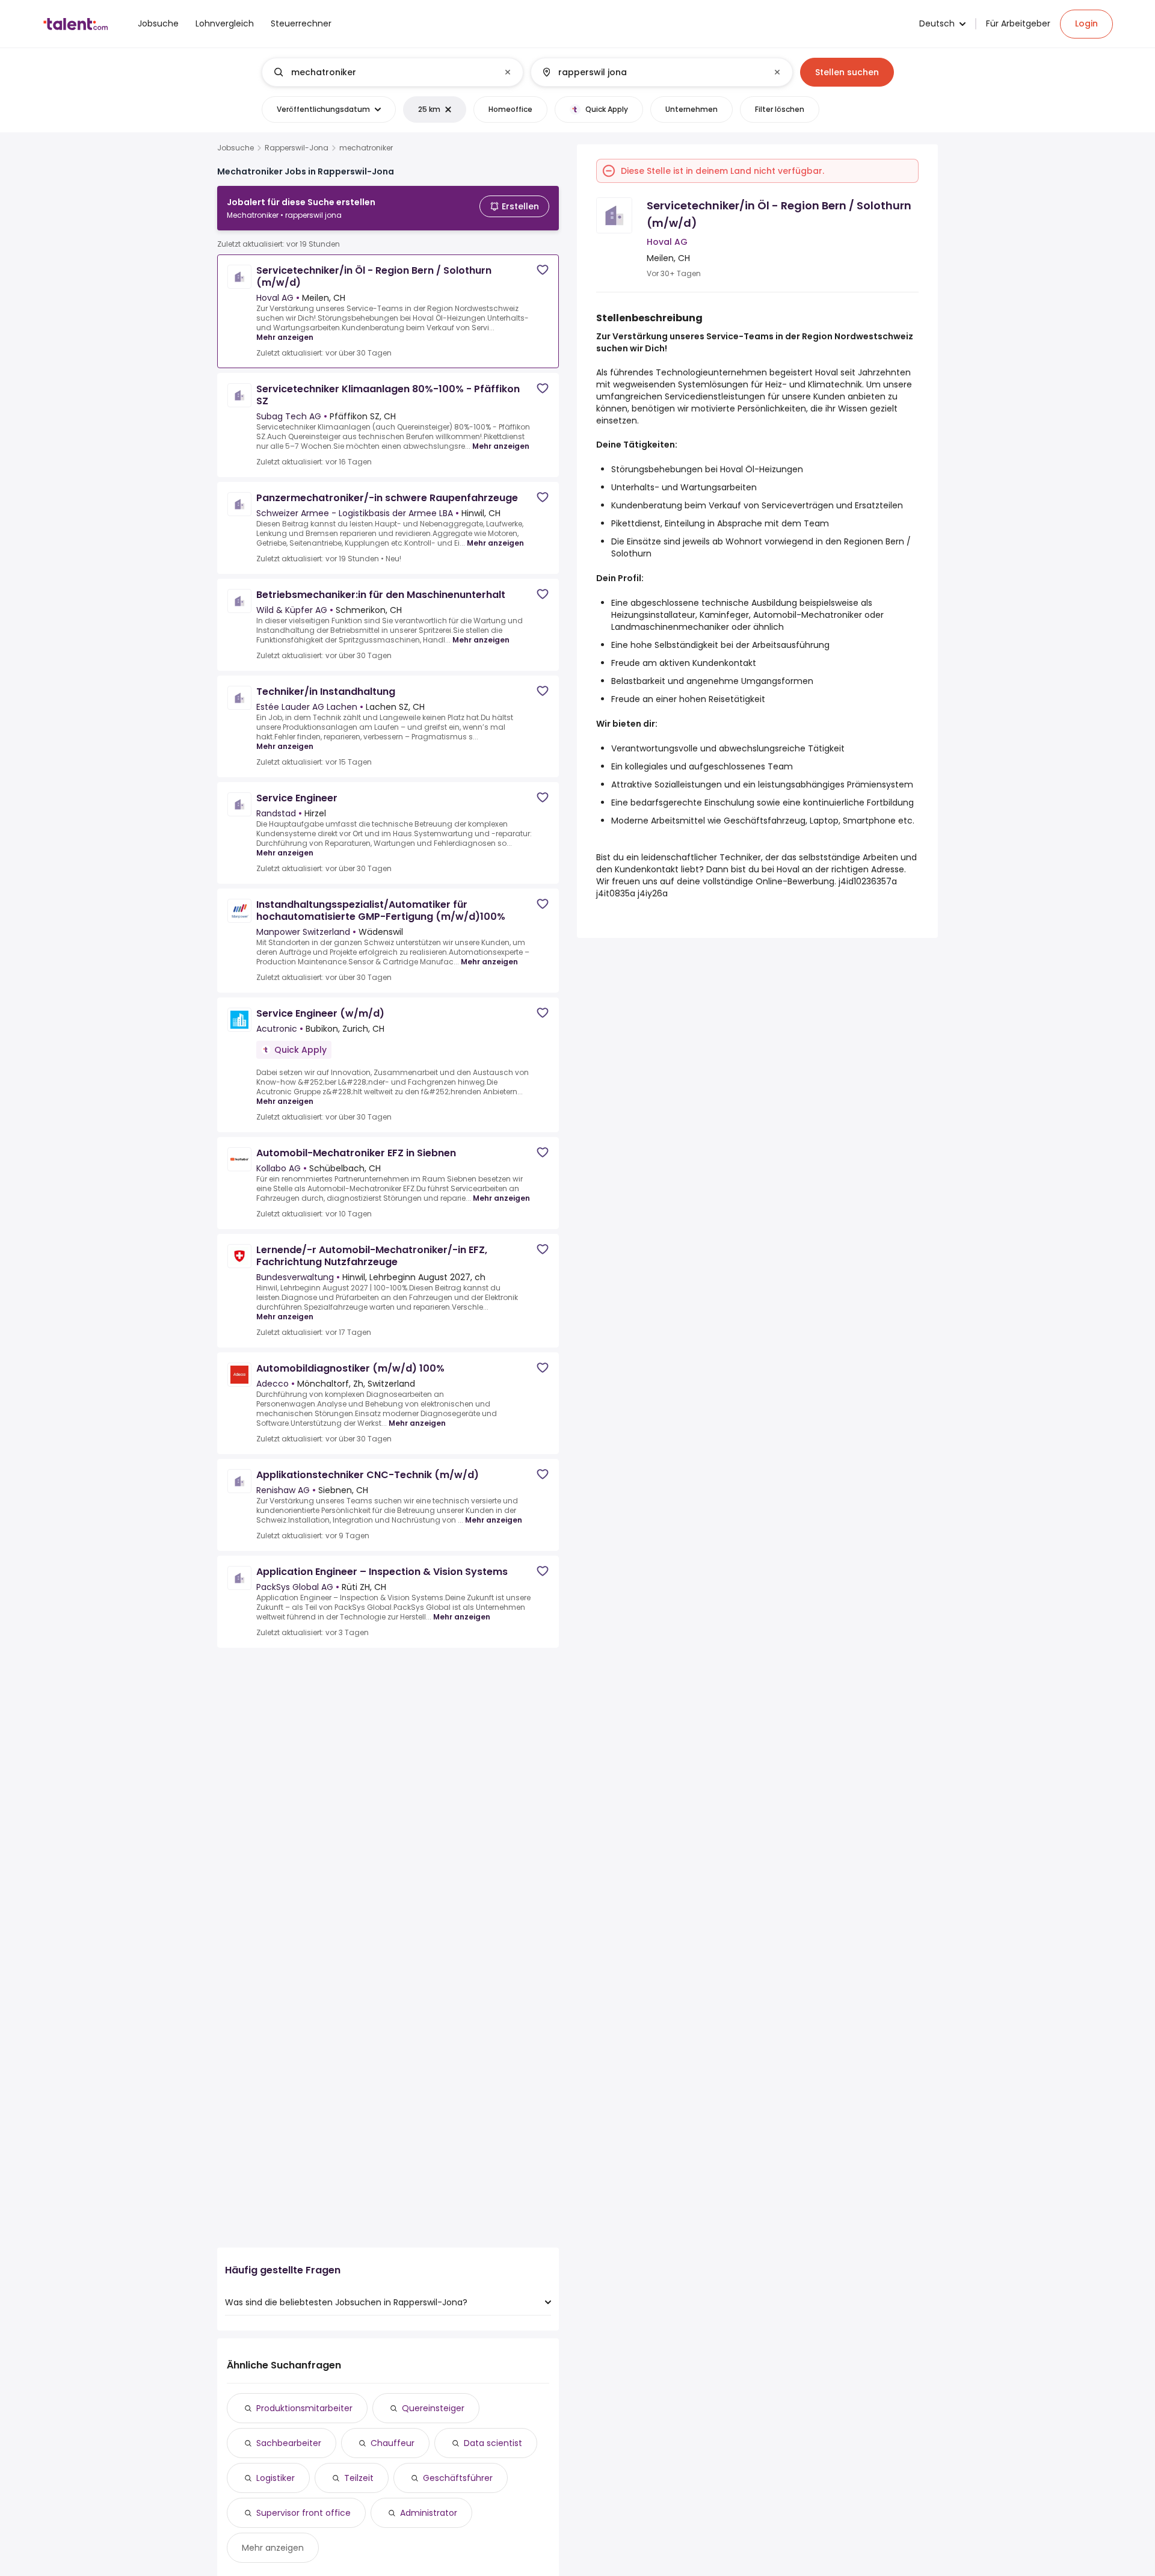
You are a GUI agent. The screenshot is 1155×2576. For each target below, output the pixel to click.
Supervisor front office (303, 2513)
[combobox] (392, 72)
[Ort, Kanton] (651, 72)
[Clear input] (508, 72)
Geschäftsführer (458, 2478)
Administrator (429, 2513)
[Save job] (543, 270)
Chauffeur (393, 2443)
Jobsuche (236, 148)
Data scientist (493, 2443)
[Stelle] (383, 72)
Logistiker (276, 2478)
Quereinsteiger (433, 2408)
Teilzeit (359, 2478)
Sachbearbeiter (289, 2443)
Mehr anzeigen (285, 337)
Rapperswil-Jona (297, 148)
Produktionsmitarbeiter (304, 2408)
